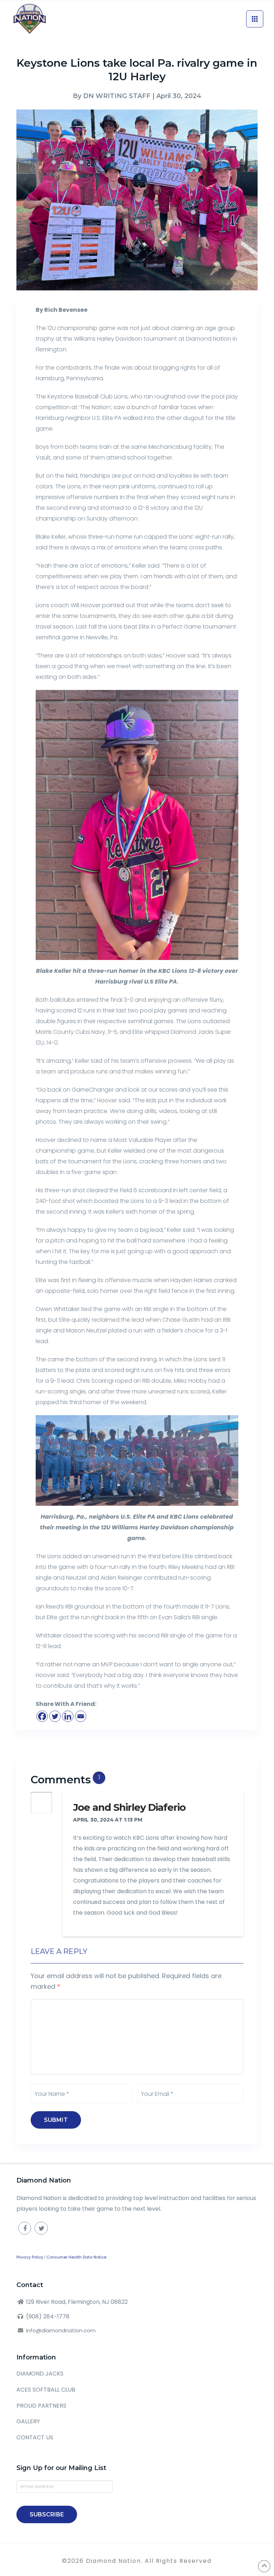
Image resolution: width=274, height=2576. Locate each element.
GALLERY (28, 2421)
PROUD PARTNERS (41, 2406)
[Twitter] (55, 1716)
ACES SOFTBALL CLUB (46, 2390)
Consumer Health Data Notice (76, 2257)
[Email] (81, 1716)
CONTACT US (35, 2437)
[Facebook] (42, 1716)
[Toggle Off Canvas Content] (255, 19)
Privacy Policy (30, 2257)
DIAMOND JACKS (40, 2374)
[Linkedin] (68, 1716)
